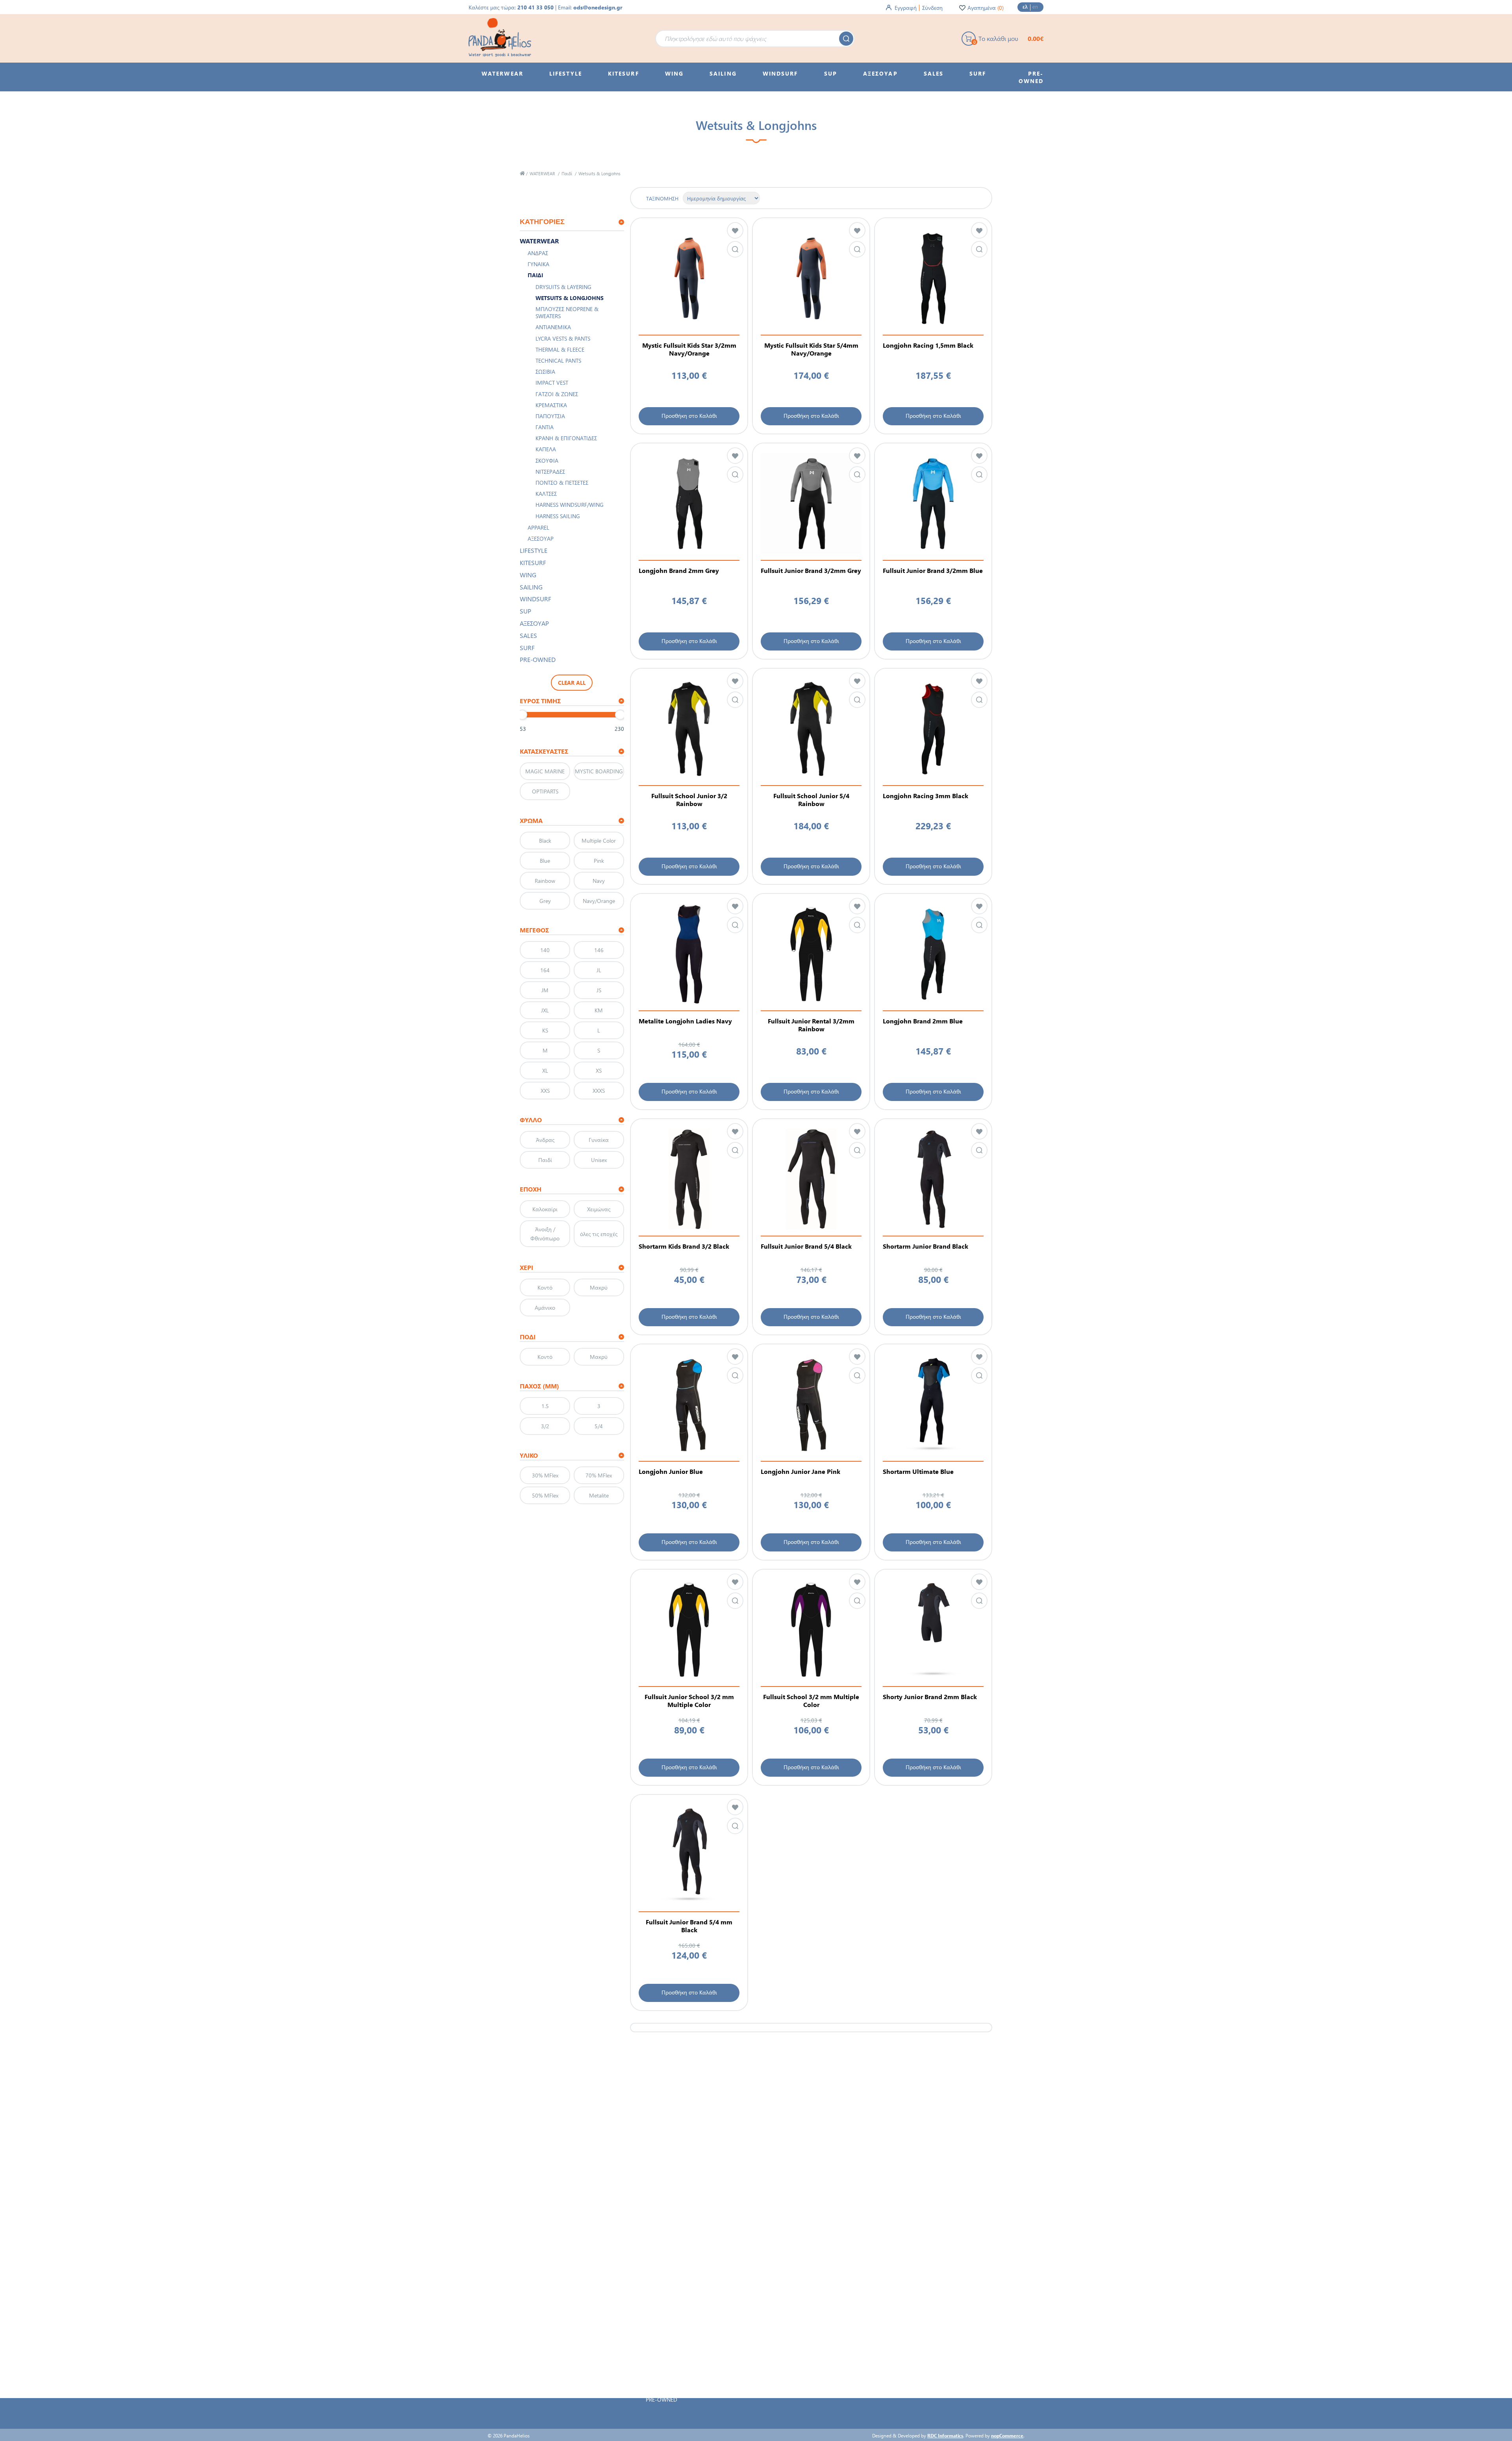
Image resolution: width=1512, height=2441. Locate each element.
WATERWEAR (542, 173)
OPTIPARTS (545, 791)
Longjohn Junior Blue (671, 1472)
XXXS (599, 1091)
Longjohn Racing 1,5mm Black (928, 345)
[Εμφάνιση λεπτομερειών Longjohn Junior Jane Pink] (811, 1405)
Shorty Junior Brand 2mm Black (930, 1697)
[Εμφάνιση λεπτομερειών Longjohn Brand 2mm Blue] (933, 954)
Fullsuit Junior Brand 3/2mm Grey (811, 571)
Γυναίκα (538, 264)
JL (599, 970)
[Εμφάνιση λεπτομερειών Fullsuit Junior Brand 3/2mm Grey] (811, 504)
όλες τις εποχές (599, 1234)
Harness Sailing (558, 516)
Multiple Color (599, 841)
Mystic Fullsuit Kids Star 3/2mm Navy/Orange (689, 349)
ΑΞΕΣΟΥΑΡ (534, 623)
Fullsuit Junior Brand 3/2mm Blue (933, 571)
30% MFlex (545, 1475)
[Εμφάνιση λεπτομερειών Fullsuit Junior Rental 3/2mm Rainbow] (811, 954)
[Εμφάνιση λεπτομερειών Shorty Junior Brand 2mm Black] (933, 1630)
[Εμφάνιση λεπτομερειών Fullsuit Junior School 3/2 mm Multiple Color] (689, 1630)
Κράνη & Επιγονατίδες (566, 438)
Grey (545, 901)
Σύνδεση (932, 8)
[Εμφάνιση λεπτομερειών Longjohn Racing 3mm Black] (933, 729)
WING (528, 575)
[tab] (572, 222)
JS (599, 990)
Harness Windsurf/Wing (570, 505)
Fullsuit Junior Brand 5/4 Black (806, 1246)
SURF (527, 648)
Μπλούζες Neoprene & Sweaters (567, 312)
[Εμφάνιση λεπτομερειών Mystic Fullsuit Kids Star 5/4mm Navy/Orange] (811, 278)
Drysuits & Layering (563, 287)
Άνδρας (538, 253)
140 (545, 950)
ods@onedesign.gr (598, 7)
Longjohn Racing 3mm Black (926, 796)
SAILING (531, 587)
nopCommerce (1007, 2435)
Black (545, 841)
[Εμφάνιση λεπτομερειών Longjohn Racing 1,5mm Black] (933, 278)
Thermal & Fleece (560, 349)
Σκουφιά (547, 461)
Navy (599, 881)
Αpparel (538, 527)
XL (545, 1070)
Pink (599, 861)
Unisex (599, 1160)
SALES (528, 635)
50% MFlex (545, 1495)
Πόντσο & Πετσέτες (562, 483)
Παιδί (567, 173)
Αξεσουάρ (541, 538)
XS (599, 1070)
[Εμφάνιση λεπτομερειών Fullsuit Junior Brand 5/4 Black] (811, 1179)
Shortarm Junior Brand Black (926, 1246)
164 (545, 970)
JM (545, 990)
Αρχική (522, 173)
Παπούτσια (550, 416)
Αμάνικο (545, 1308)
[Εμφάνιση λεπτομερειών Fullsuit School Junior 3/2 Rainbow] (689, 729)
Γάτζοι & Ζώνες (557, 394)
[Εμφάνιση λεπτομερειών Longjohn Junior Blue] (689, 1405)
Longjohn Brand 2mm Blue (923, 1021)
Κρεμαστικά (551, 405)
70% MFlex (599, 1475)
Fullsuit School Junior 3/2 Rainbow (689, 800)
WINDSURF (535, 599)
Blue (545, 861)
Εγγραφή (906, 8)
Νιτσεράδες (550, 472)
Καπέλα (546, 449)
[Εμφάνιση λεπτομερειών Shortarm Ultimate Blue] (933, 1405)
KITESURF (533, 563)
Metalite (599, 1495)
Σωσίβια (545, 372)
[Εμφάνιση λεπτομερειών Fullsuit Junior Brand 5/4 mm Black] (689, 1855)
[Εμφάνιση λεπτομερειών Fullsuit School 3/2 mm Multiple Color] (811, 1630)
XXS (545, 1091)
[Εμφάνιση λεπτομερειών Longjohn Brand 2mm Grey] (689, 504)
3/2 (545, 1426)
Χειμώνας (599, 1209)
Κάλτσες (546, 494)
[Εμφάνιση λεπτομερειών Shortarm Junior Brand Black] (933, 1179)
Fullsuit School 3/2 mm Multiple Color (811, 1701)
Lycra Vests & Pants (563, 338)
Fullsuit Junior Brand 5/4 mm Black (689, 1926)
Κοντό (545, 1287)
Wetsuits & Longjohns (570, 298)
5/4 (599, 1426)
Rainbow (545, 881)
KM (599, 1010)
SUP (525, 611)
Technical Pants (558, 360)
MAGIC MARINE (545, 771)
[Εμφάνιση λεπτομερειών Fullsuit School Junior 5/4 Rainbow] (811, 729)
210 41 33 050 (535, 7)
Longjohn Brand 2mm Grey (679, 571)
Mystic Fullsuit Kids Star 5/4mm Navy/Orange (811, 349)
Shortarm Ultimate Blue (918, 1472)
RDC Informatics (945, 2435)
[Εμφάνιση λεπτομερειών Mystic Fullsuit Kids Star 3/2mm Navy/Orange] (689, 278)
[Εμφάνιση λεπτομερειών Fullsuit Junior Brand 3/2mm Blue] (933, 504)
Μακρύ (599, 1287)
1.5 (545, 1406)
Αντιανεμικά (553, 327)
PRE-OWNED (538, 659)
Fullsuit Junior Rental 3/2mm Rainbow (811, 1025)
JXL (545, 1010)
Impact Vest (552, 383)
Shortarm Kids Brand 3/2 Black (684, 1246)
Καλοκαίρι (545, 1209)
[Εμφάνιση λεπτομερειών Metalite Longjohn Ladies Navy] (689, 954)
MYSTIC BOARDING (599, 771)
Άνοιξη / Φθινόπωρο (545, 1234)
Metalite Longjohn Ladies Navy (685, 1021)
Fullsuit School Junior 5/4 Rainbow (811, 800)
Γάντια (545, 427)
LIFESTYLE (534, 550)
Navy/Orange (599, 901)
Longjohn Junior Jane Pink (800, 1472)
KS (545, 1030)
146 (599, 950)
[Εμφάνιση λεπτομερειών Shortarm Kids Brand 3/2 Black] (689, 1179)
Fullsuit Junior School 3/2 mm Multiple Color (689, 1701)
